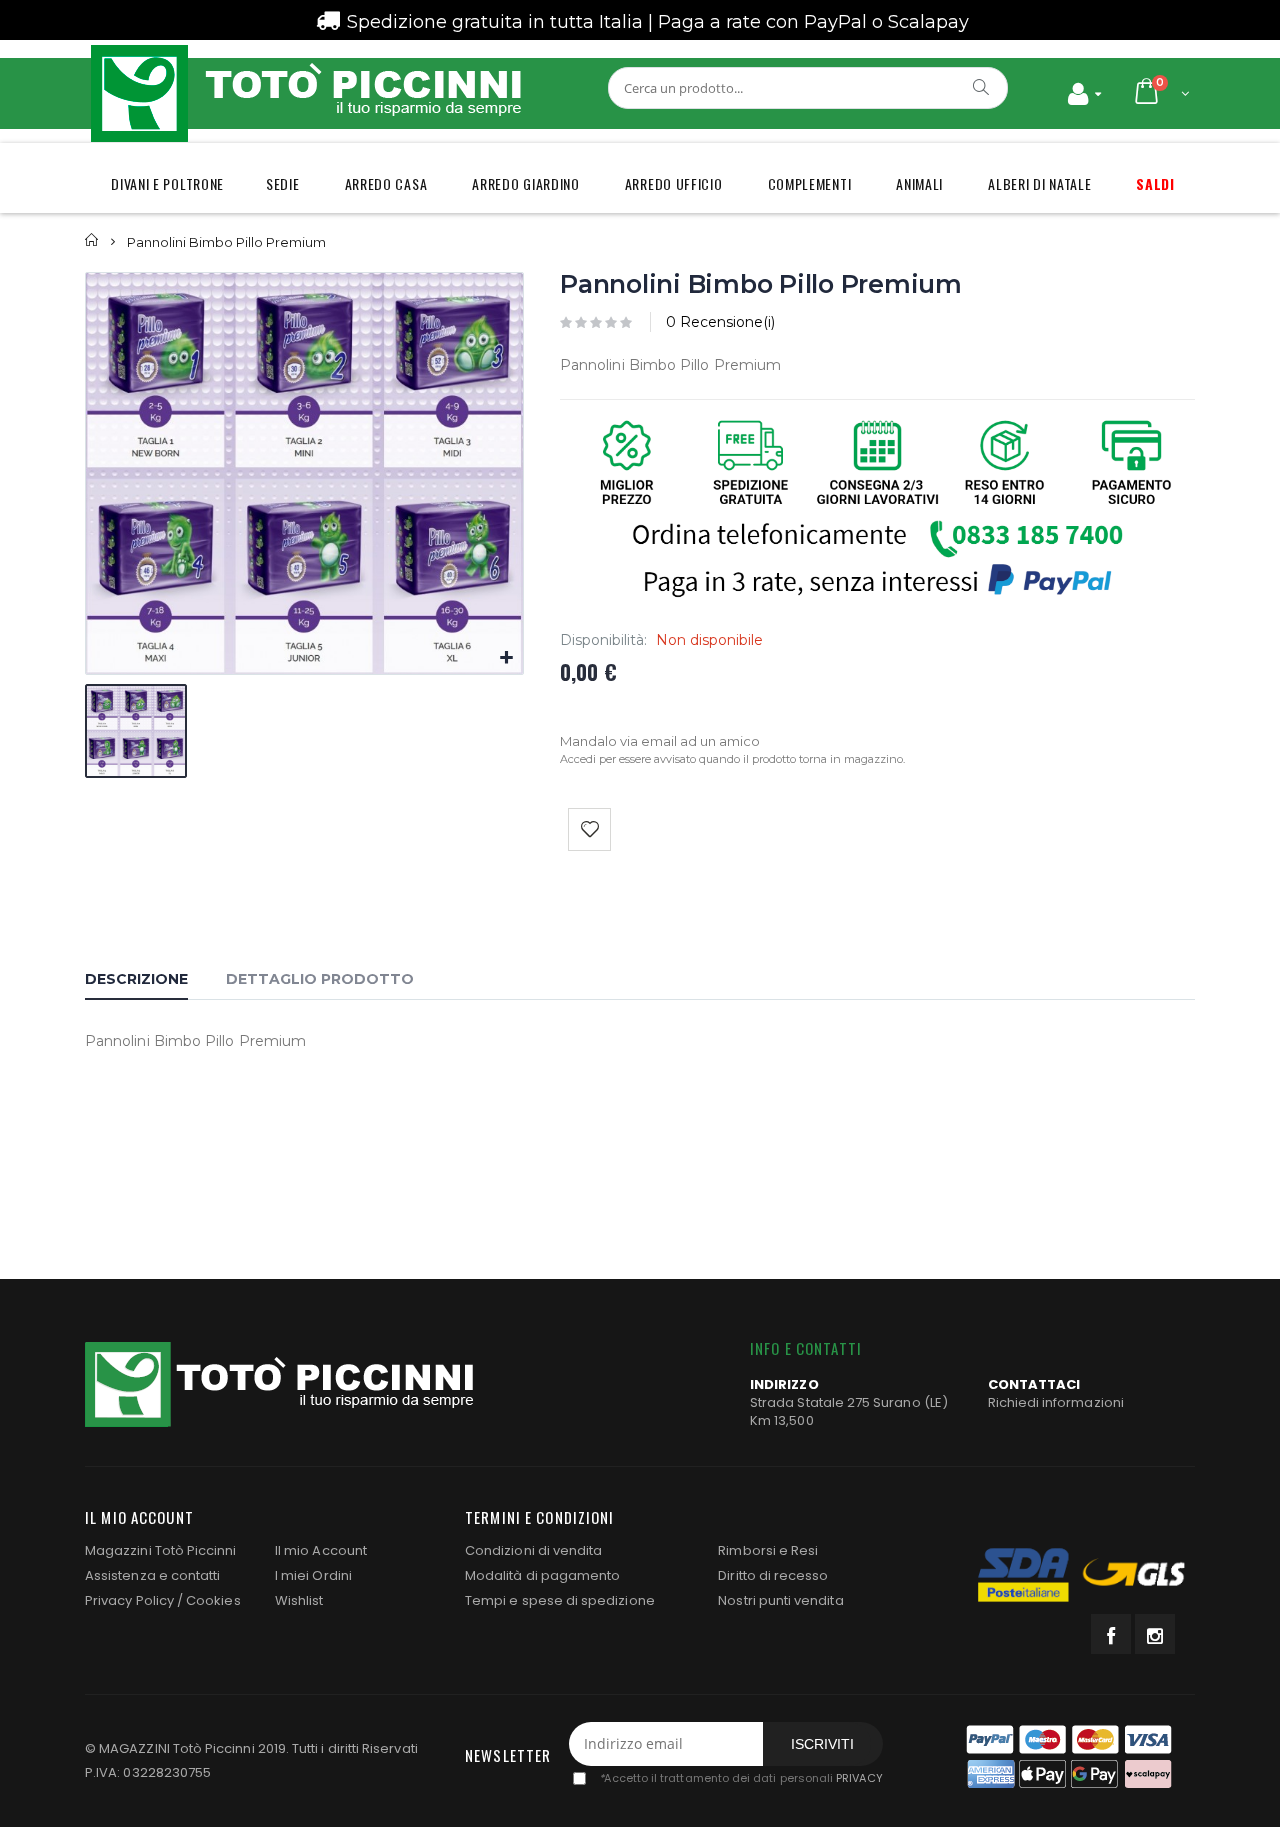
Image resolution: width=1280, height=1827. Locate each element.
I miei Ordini (313, 1575)
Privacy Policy (129, 1600)
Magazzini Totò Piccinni (161, 1550)
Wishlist (299, 1600)
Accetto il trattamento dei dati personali (740, 1778)
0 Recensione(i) (720, 322)
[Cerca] (982, 87)
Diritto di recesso (773, 1575)
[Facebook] (1111, 1634)
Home (92, 240)
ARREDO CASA (386, 183)
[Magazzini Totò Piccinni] (305, 93)
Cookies (213, 1600)
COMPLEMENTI (810, 183)
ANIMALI (919, 183)
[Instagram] (1155, 1634)
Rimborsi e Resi (768, 1550)
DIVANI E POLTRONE (167, 183)
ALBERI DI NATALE (1039, 183)
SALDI (1155, 183)
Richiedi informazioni (1056, 1402)
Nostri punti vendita (780, 1600)
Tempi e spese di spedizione (560, 1600)
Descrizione (136, 979)
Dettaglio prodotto (320, 979)
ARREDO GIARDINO (526, 183)
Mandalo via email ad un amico (660, 741)
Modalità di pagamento (542, 1575)
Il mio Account (321, 1550)
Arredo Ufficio (674, 183)
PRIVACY (859, 1778)
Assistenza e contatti (152, 1575)
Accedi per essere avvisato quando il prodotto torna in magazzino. (732, 759)
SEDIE (283, 183)
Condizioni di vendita (533, 1550)
